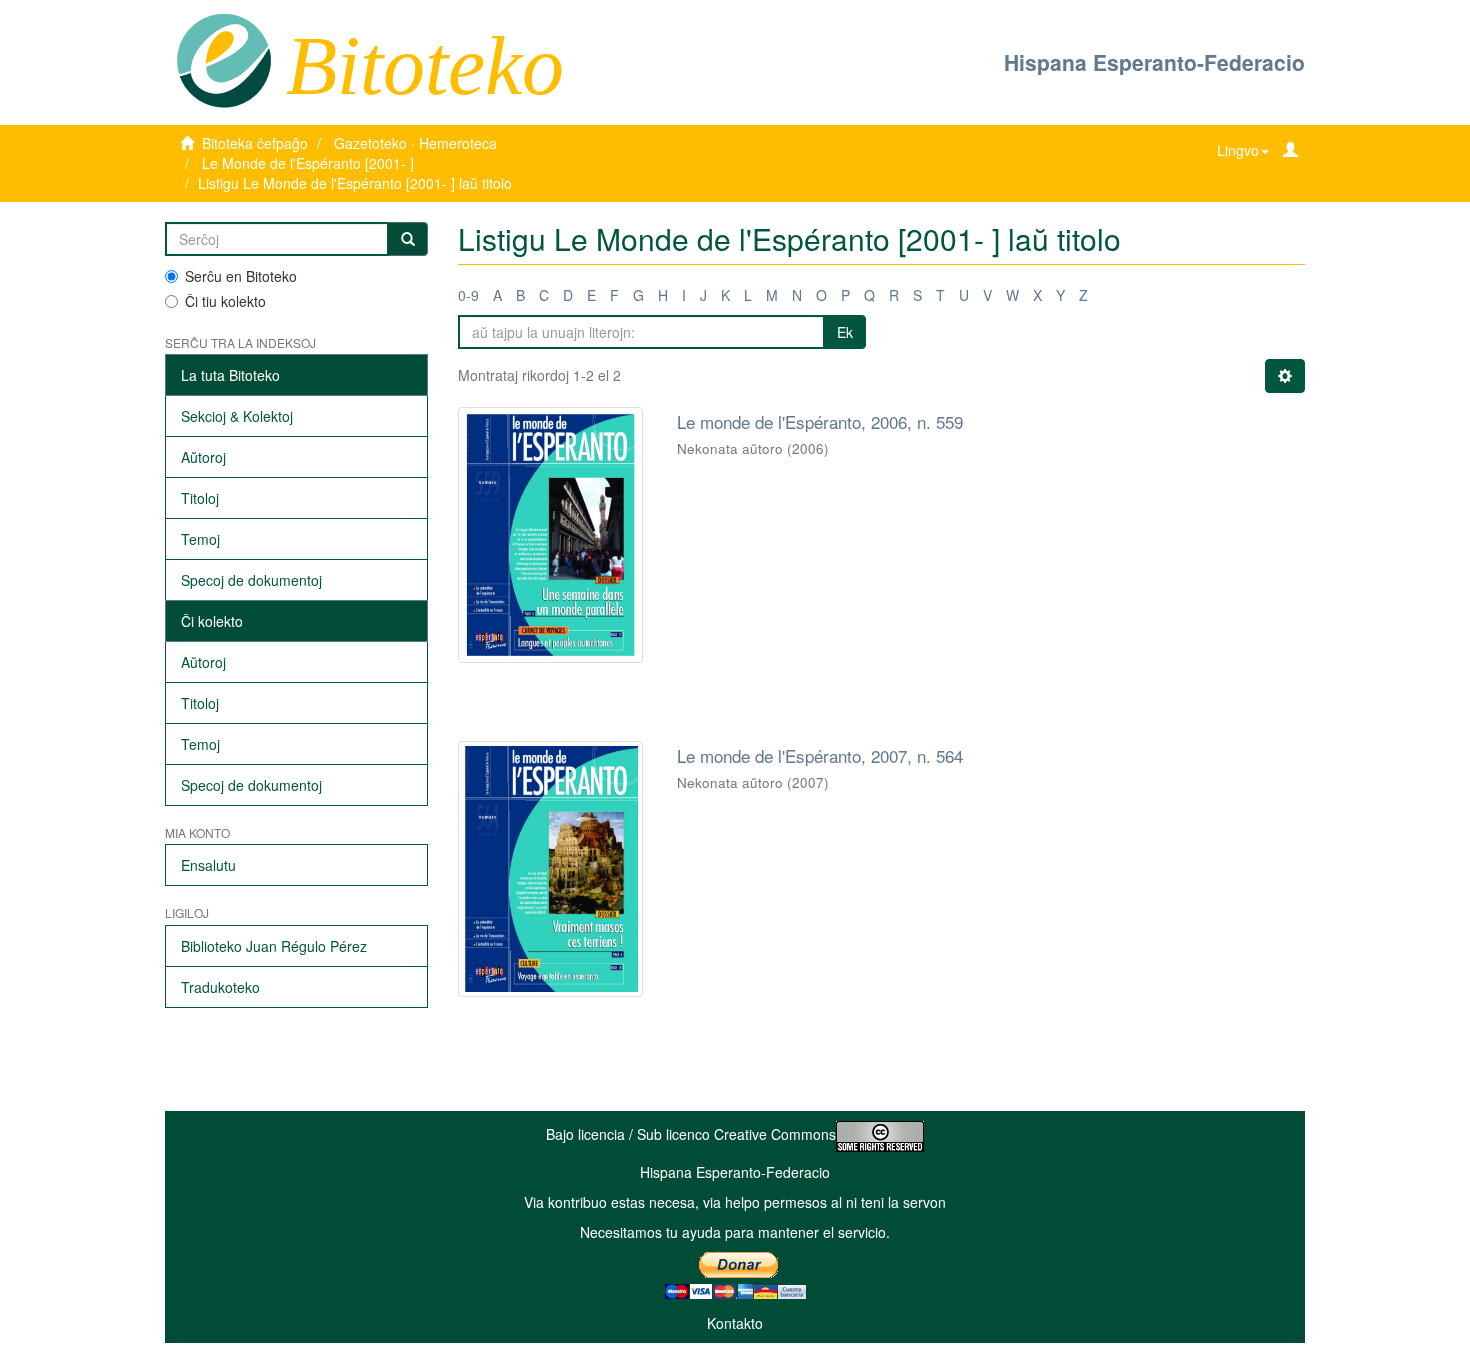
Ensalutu (208, 865)
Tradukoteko (220, 987)
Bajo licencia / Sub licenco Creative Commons (691, 1134)
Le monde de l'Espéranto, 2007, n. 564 (820, 755)
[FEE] (223, 59)
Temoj (200, 539)
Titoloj (200, 498)
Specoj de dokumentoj (251, 580)
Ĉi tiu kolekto (225, 301)
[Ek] (408, 239)
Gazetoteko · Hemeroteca (415, 143)
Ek (845, 332)
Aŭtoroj (203, 457)
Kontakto (735, 1323)
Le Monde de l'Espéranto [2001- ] (308, 163)
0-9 (468, 295)
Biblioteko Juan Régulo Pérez (274, 946)
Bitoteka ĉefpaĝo (255, 143)
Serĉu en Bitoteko (241, 276)
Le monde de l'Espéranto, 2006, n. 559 (820, 421)
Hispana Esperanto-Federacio (1154, 62)
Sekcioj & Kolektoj (237, 416)
